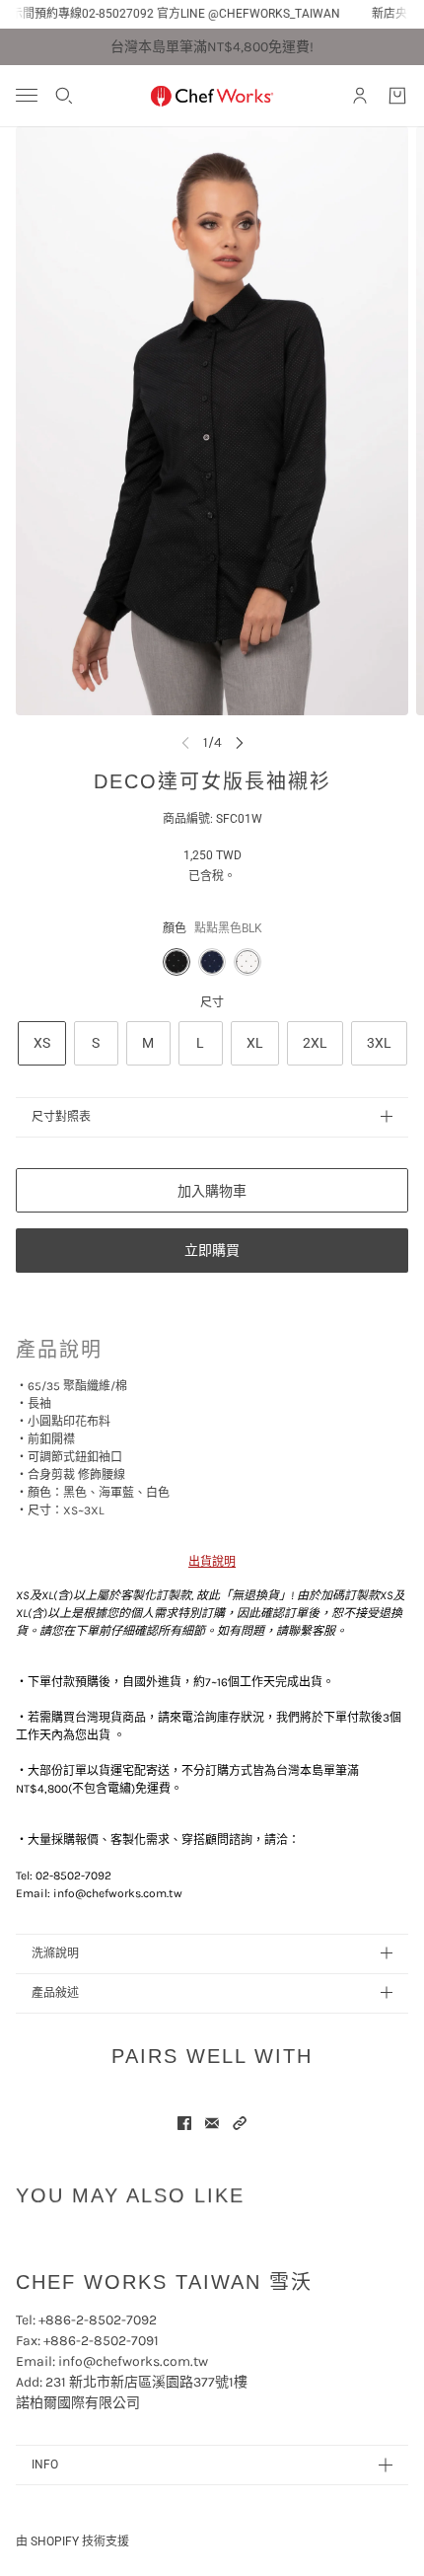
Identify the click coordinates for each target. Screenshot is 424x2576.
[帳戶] (360, 96)
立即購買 (212, 1250)
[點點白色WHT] (247, 962)
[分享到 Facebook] (184, 2123)
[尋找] (64, 96)
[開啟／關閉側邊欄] (27, 95)
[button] (240, 2123)
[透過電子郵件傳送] (212, 2123)
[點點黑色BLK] (177, 962)
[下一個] (240, 742)
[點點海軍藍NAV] (212, 962)
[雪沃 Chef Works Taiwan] (212, 96)
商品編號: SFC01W (212, 819)
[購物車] (397, 96)
